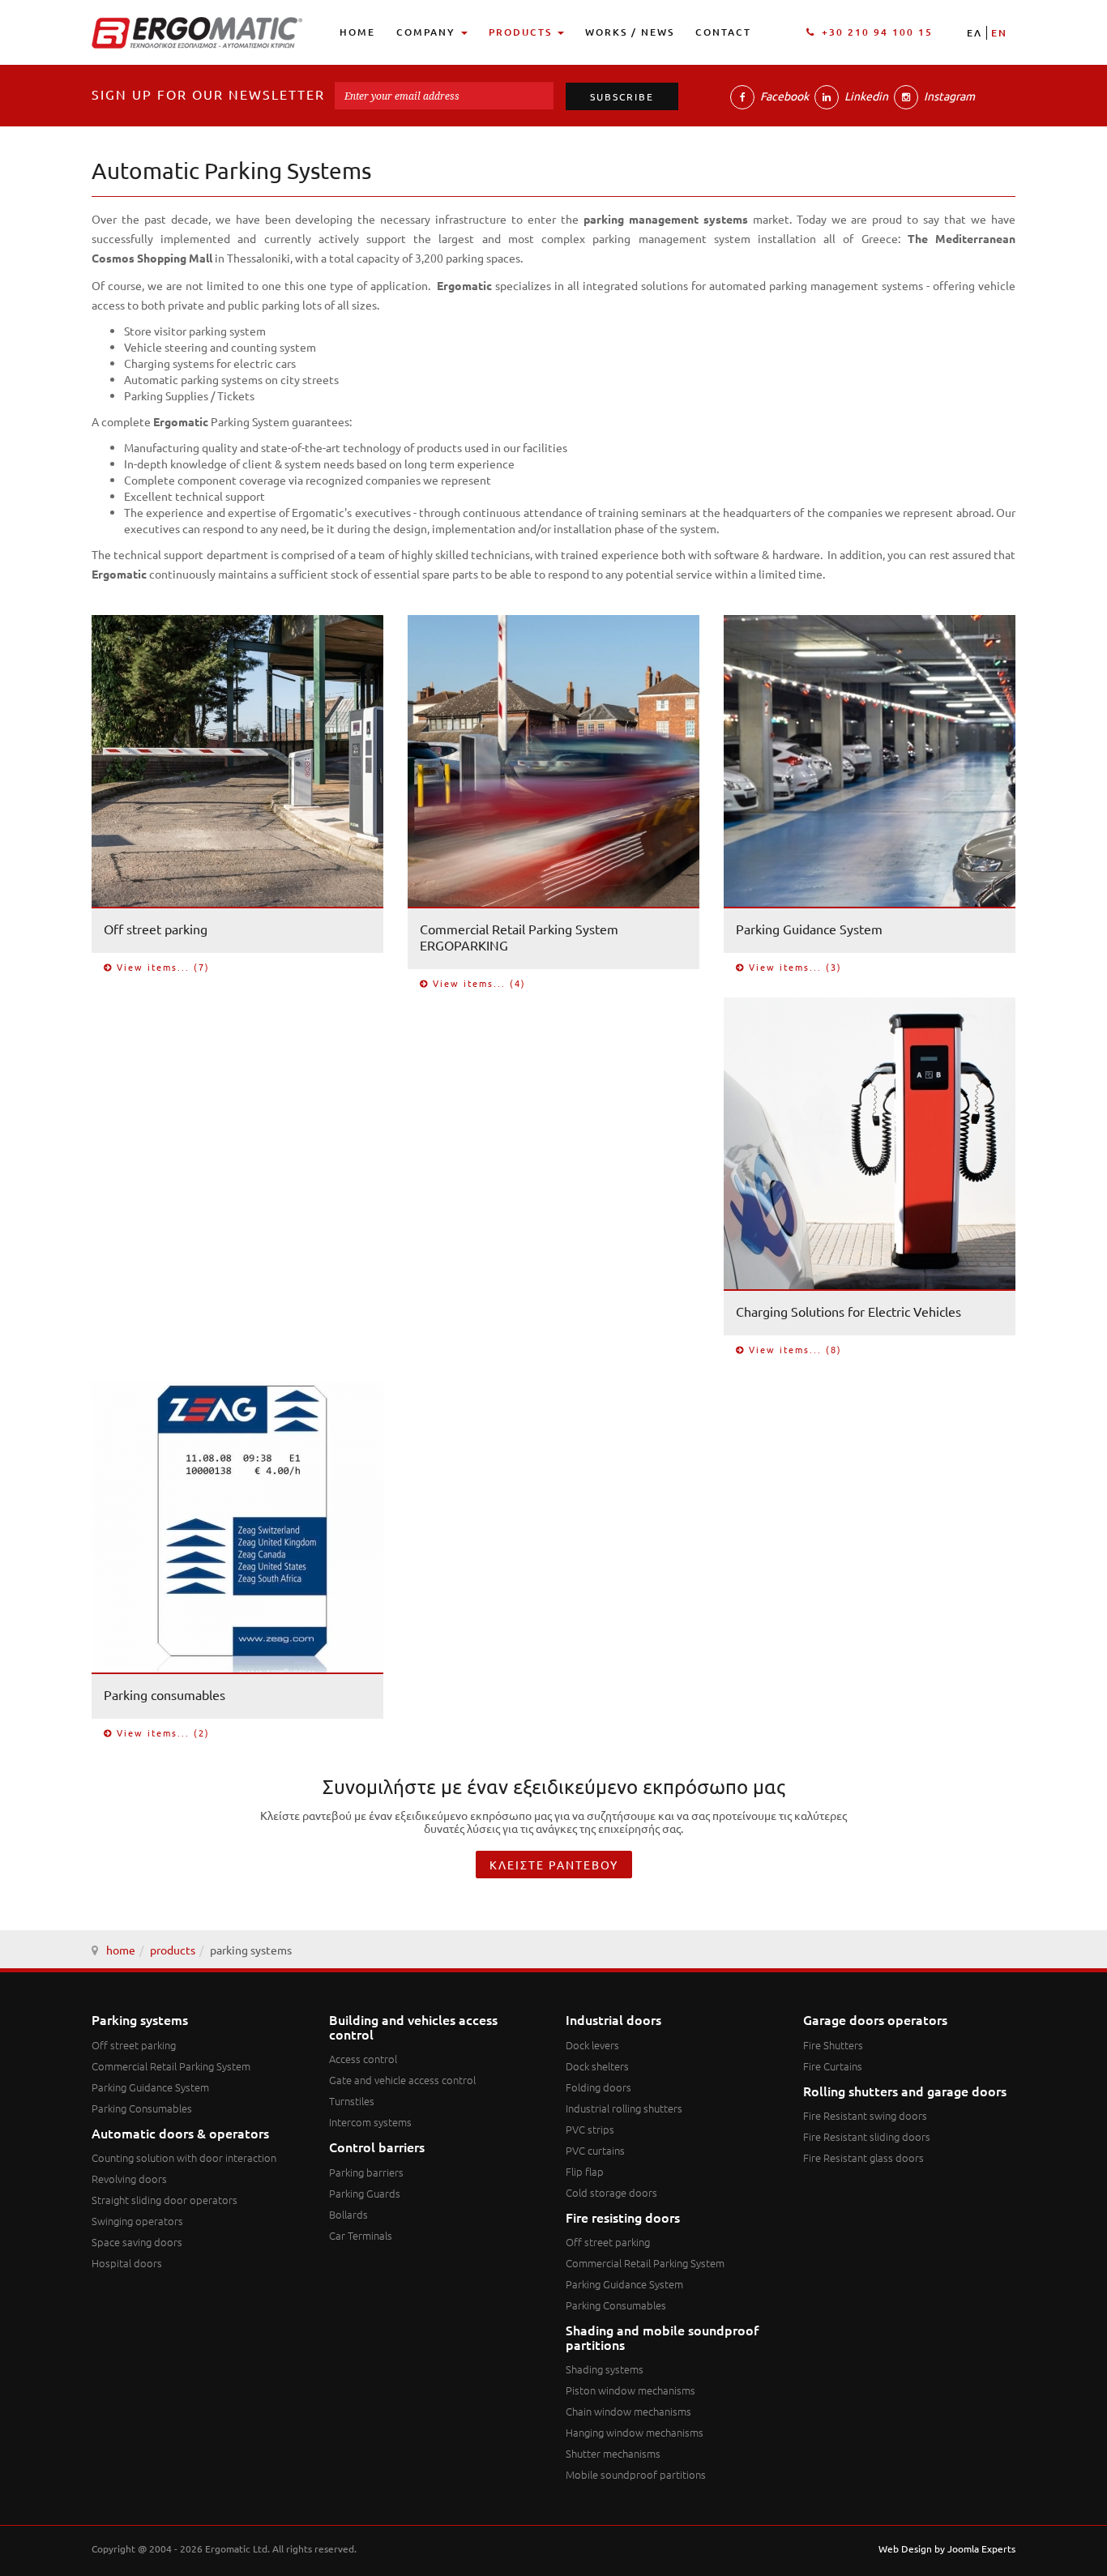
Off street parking (156, 929)
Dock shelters (597, 2066)
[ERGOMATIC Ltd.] (197, 33)
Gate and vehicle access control (402, 2080)
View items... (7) (163, 967)
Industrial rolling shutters (624, 2108)
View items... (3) (795, 967)
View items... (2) (163, 1733)
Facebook (783, 96)
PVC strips (590, 2129)
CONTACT (723, 32)
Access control (363, 2059)
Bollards (348, 2214)
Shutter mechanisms (613, 2453)
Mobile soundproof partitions (636, 2474)
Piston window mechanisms (630, 2390)
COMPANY (428, 32)
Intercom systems (370, 2122)
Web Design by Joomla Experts (947, 2548)
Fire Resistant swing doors (865, 2115)
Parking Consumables (142, 2108)
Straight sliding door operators (165, 2200)
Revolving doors (129, 2179)
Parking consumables (165, 1694)
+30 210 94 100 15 (877, 32)
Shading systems (605, 2369)
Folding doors (598, 2087)
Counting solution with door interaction (184, 2157)
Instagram (948, 96)
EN (999, 33)
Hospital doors (127, 2263)
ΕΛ (975, 33)
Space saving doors (137, 2242)
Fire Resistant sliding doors (867, 2136)
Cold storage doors (611, 2192)
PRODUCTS (522, 32)
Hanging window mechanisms (635, 2432)
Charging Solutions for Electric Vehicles (848, 1311)
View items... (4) (479, 983)
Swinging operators (137, 2221)
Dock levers (592, 2045)
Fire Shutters (833, 2045)
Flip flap (585, 2171)
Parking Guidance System (809, 929)
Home (121, 1950)
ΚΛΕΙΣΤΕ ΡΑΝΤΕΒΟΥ (554, 1865)
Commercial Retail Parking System (171, 2066)
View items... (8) (795, 1350)
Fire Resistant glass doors (863, 2157)
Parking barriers (366, 2172)
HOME (357, 32)
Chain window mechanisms (628, 2411)
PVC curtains (595, 2150)
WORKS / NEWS (630, 32)
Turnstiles (352, 2101)
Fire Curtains (833, 2066)
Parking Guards (365, 2193)
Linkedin (865, 96)
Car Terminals (361, 2235)
